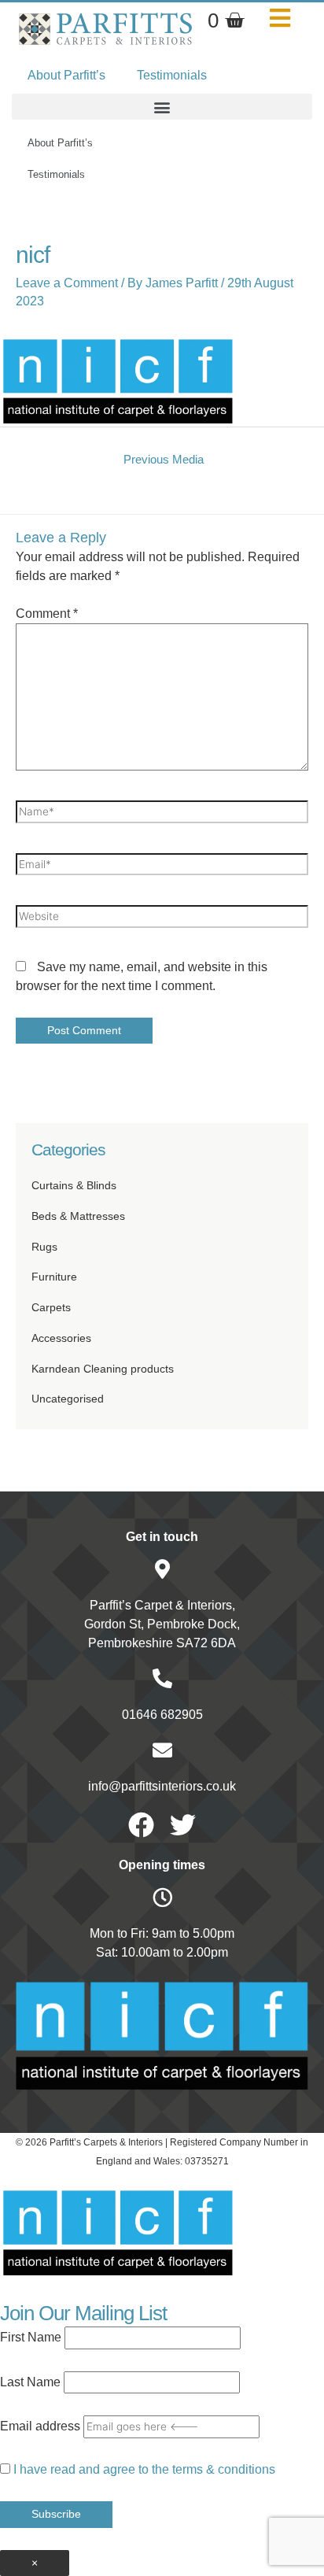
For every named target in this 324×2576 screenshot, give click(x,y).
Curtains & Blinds (74, 1186)
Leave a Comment (67, 283)
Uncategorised (68, 1399)
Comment (47, 614)
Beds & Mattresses (78, 1216)
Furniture (54, 1277)
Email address (40, 2426)
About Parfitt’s (66, 75)
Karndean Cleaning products (103, 1369)
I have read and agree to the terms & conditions (144, 2469)
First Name (31, 2337)
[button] (162, 107)
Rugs (44, 1247)
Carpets (51, 1308)
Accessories (61, 1338)
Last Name (30, 2382)
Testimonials (172, 75)
